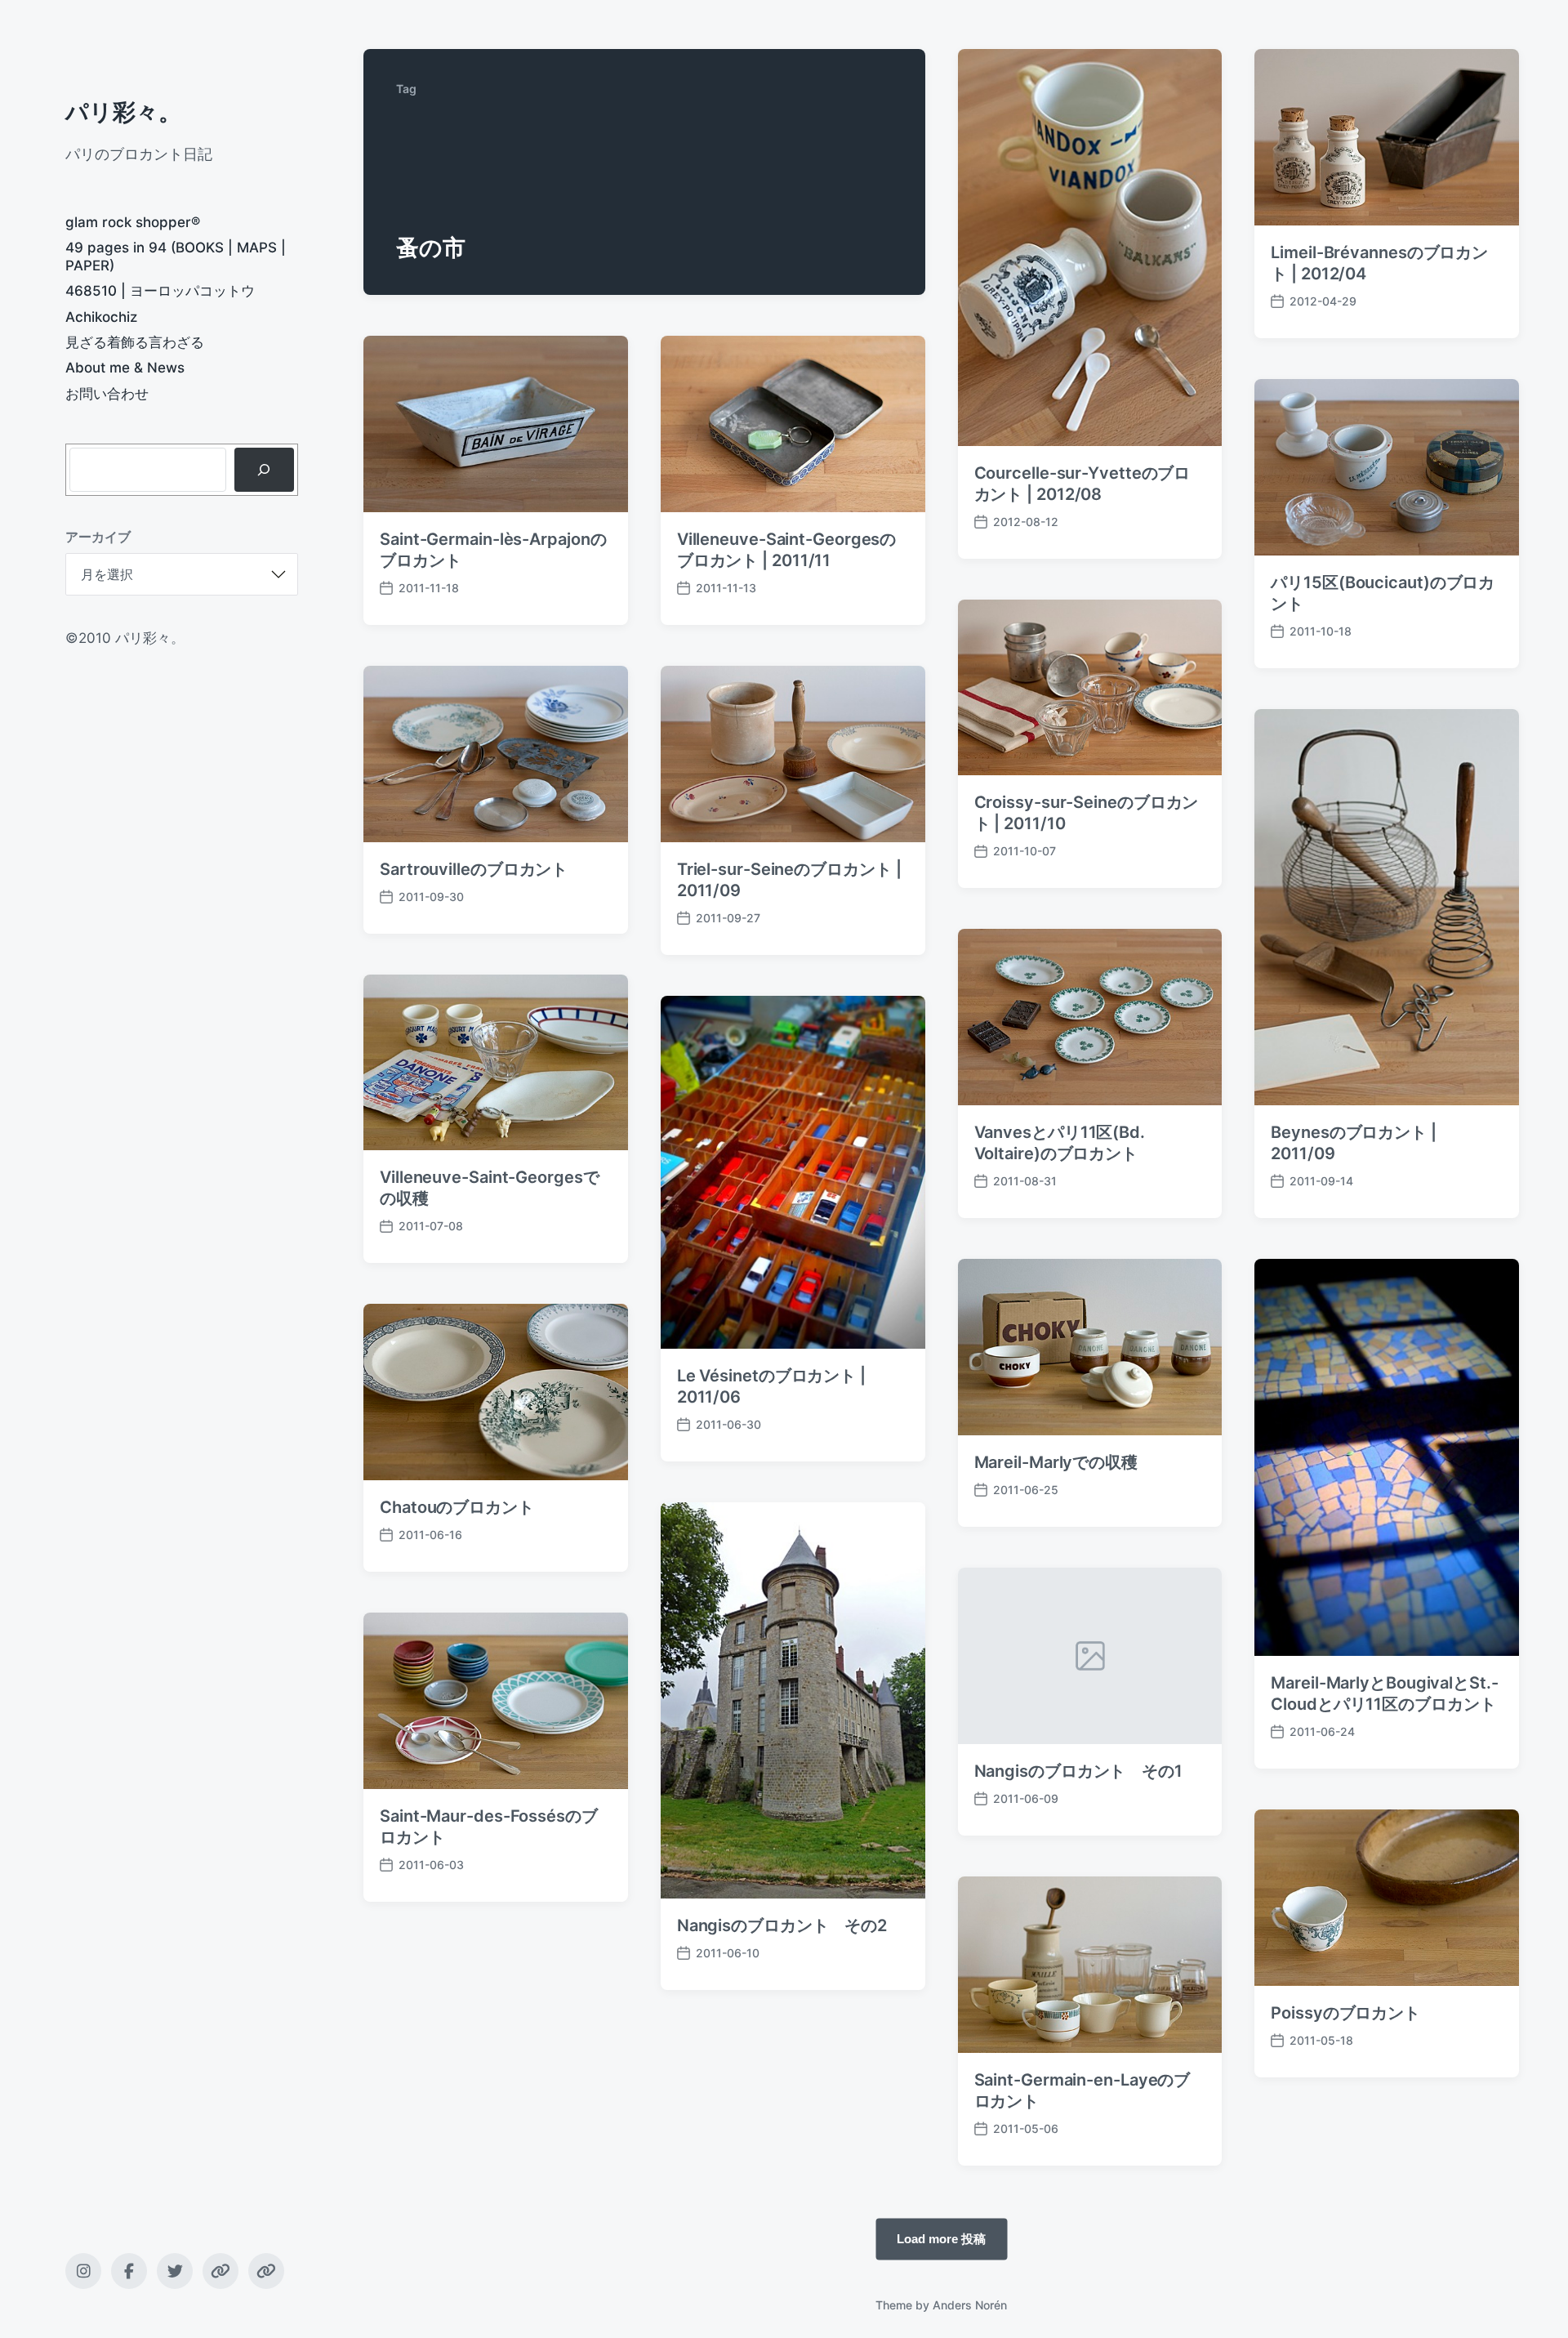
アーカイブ (98, 537)
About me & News (125, 368)
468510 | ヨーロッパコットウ (160, 291)
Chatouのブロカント (457, 1507)
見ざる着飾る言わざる (135, 342)
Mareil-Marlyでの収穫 (1056, 1462)
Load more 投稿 (941, 2238)
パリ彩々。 (123, 112)
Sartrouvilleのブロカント (474, 869)
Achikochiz (101, 317)
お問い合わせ (107, 394)
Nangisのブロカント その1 (1078, 1771)
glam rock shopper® (133, 222)
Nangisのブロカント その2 (782, 1925)
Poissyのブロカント (1345, 2013)
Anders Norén (970, 2305)
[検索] (264, 470)
